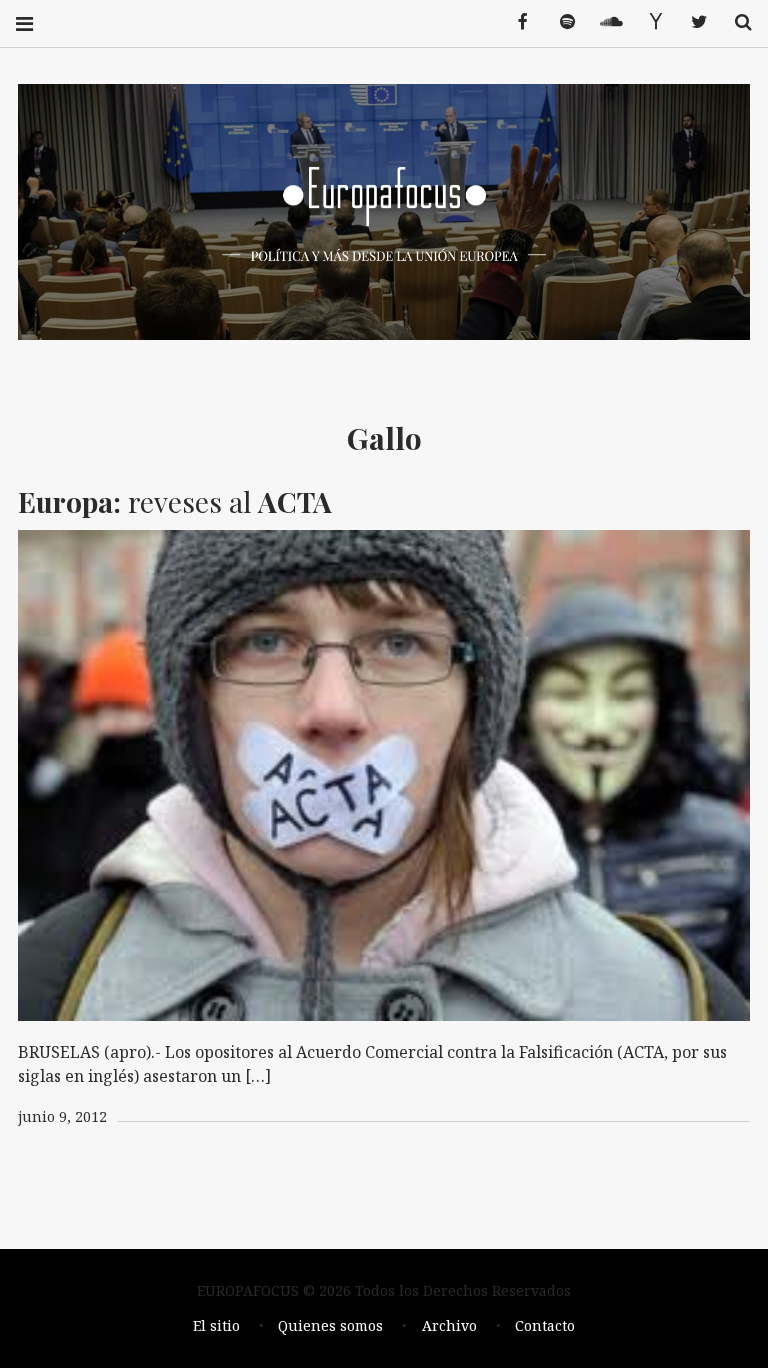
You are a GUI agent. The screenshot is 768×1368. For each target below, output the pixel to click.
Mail (648, 22)
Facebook (516, 22)
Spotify (560, 22)
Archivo (449, 1325)
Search (736, 22)
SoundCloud (604, 22)
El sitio (216, 1325)
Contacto (545, 1325)
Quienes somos (330, 1325)
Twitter (692, 22)
